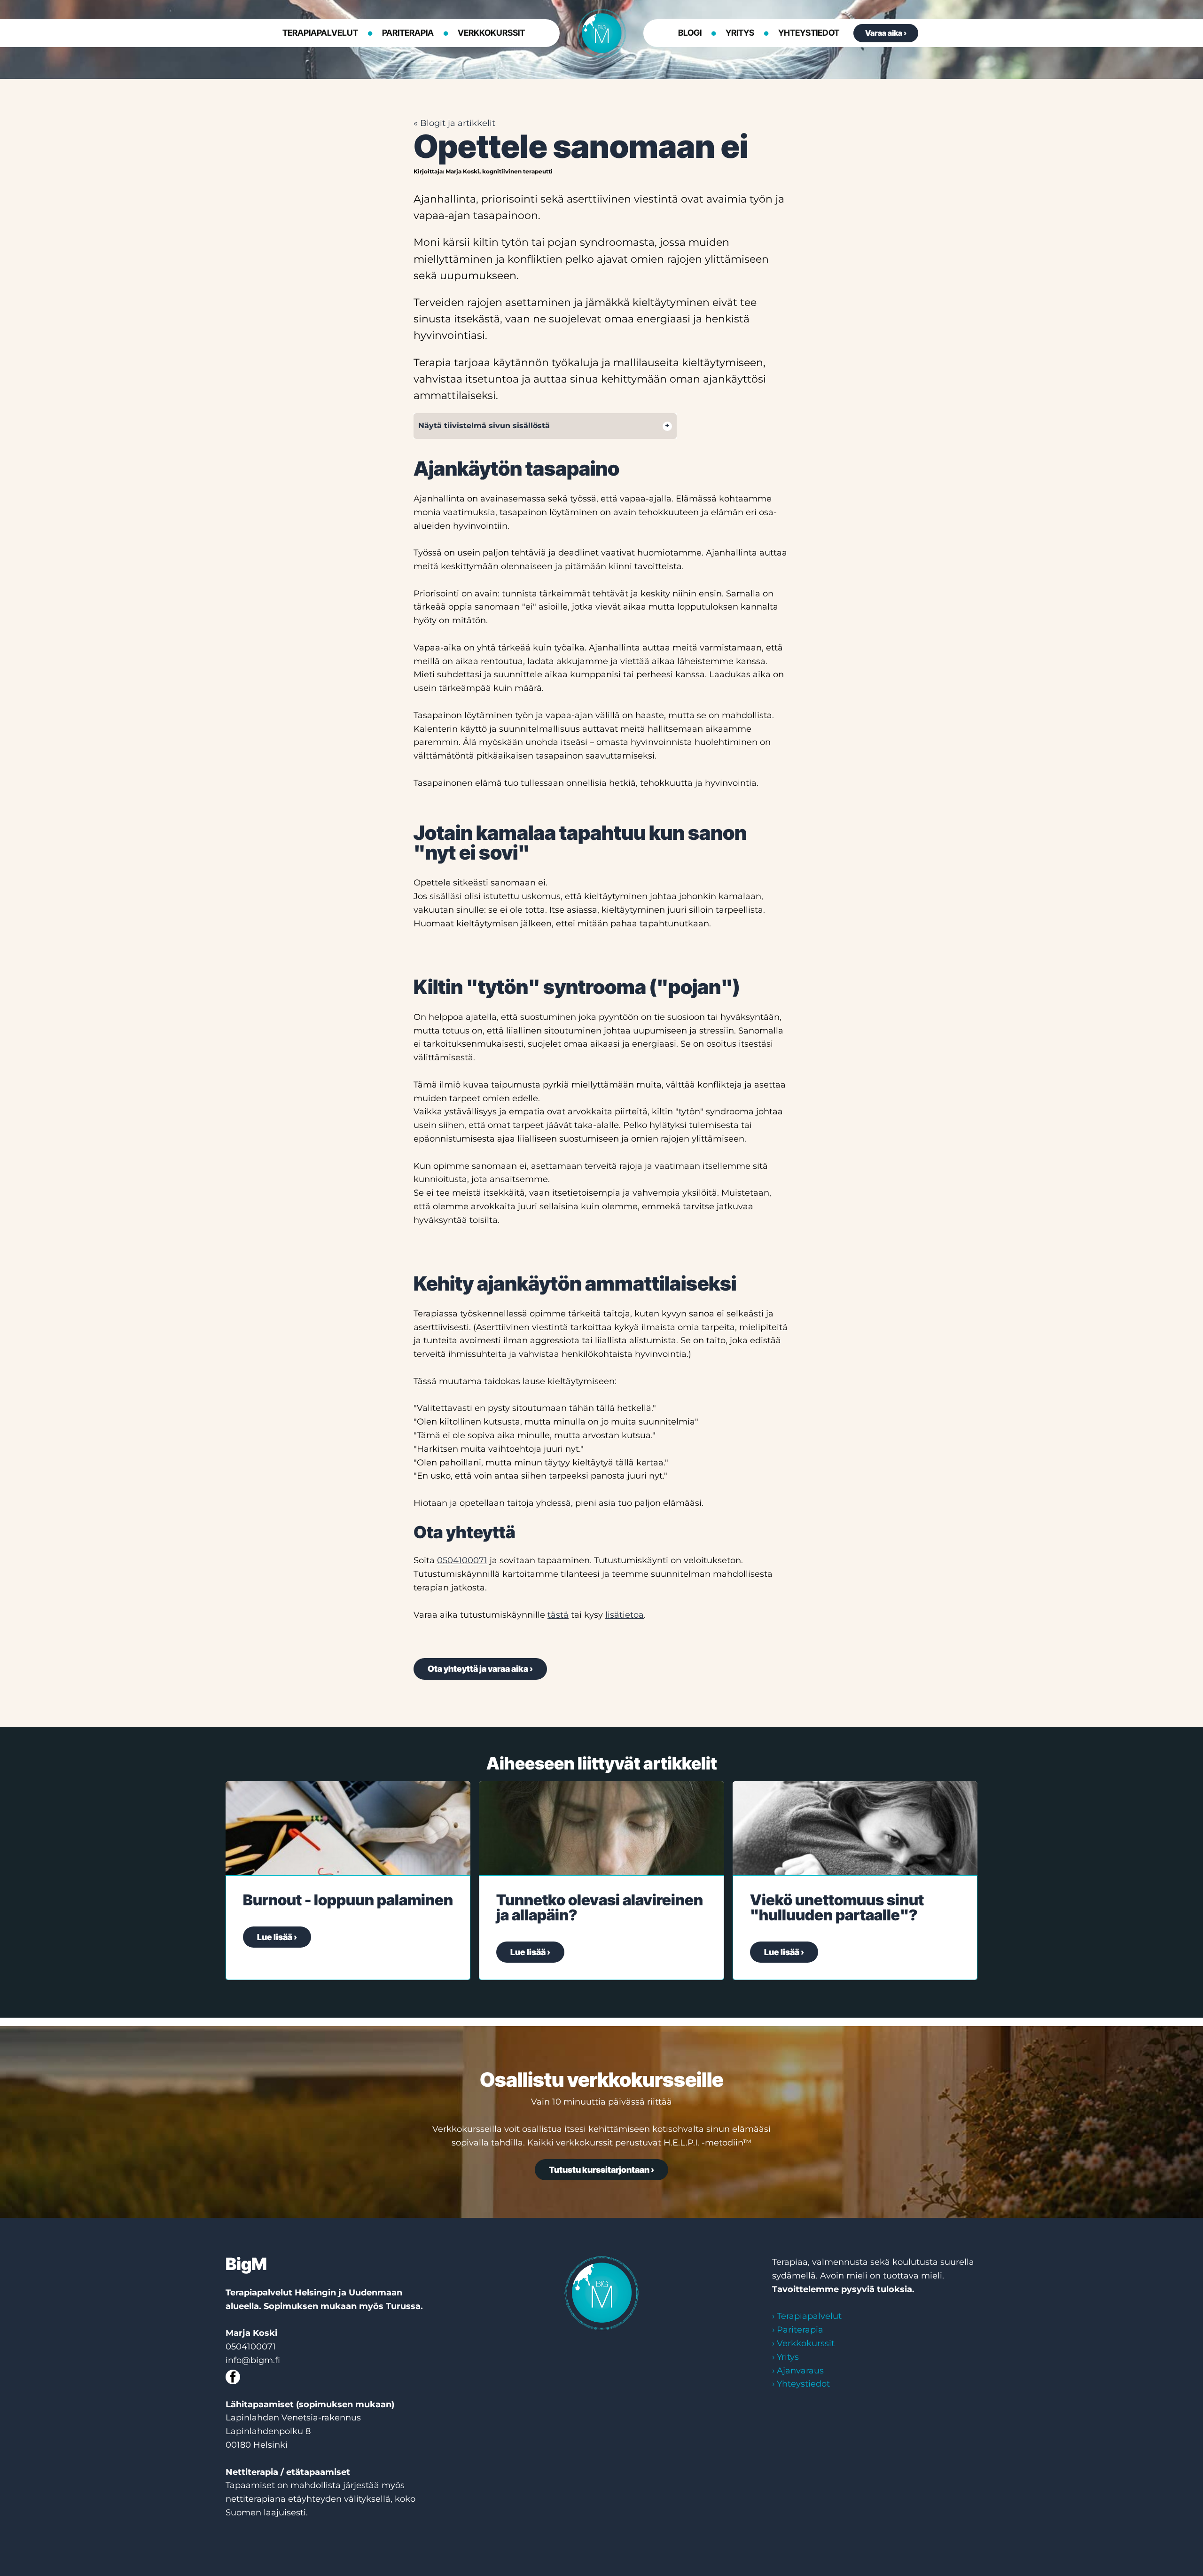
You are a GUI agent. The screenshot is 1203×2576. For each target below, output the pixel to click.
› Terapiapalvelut (807, 2316)
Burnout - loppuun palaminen (348, 1900)
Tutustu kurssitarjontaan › (601, 2170)
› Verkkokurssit (803, 2343)
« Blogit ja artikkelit (454, 123)
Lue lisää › (277, 1937)
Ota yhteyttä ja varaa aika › (480, 1669)
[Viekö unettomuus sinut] (855, 1828)
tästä (558, 1615)
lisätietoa (625, 1615)
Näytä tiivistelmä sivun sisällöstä (484, 426)
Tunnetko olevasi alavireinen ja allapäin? (600, 1907)
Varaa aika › (886, 33)
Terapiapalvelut (320, 33)
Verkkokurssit (491, 33)
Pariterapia (408, 33)
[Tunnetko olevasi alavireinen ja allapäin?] (601, 1828)
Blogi (690, 33)
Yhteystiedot (809, 33)
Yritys (740, 33)
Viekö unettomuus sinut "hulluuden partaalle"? (837, 1907)
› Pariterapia (798, 2330)
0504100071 (462, 1560)
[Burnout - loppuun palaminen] (348, 1828)
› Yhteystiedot (801, 2384)
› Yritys (785, 2357)
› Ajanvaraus (798, 2371)
